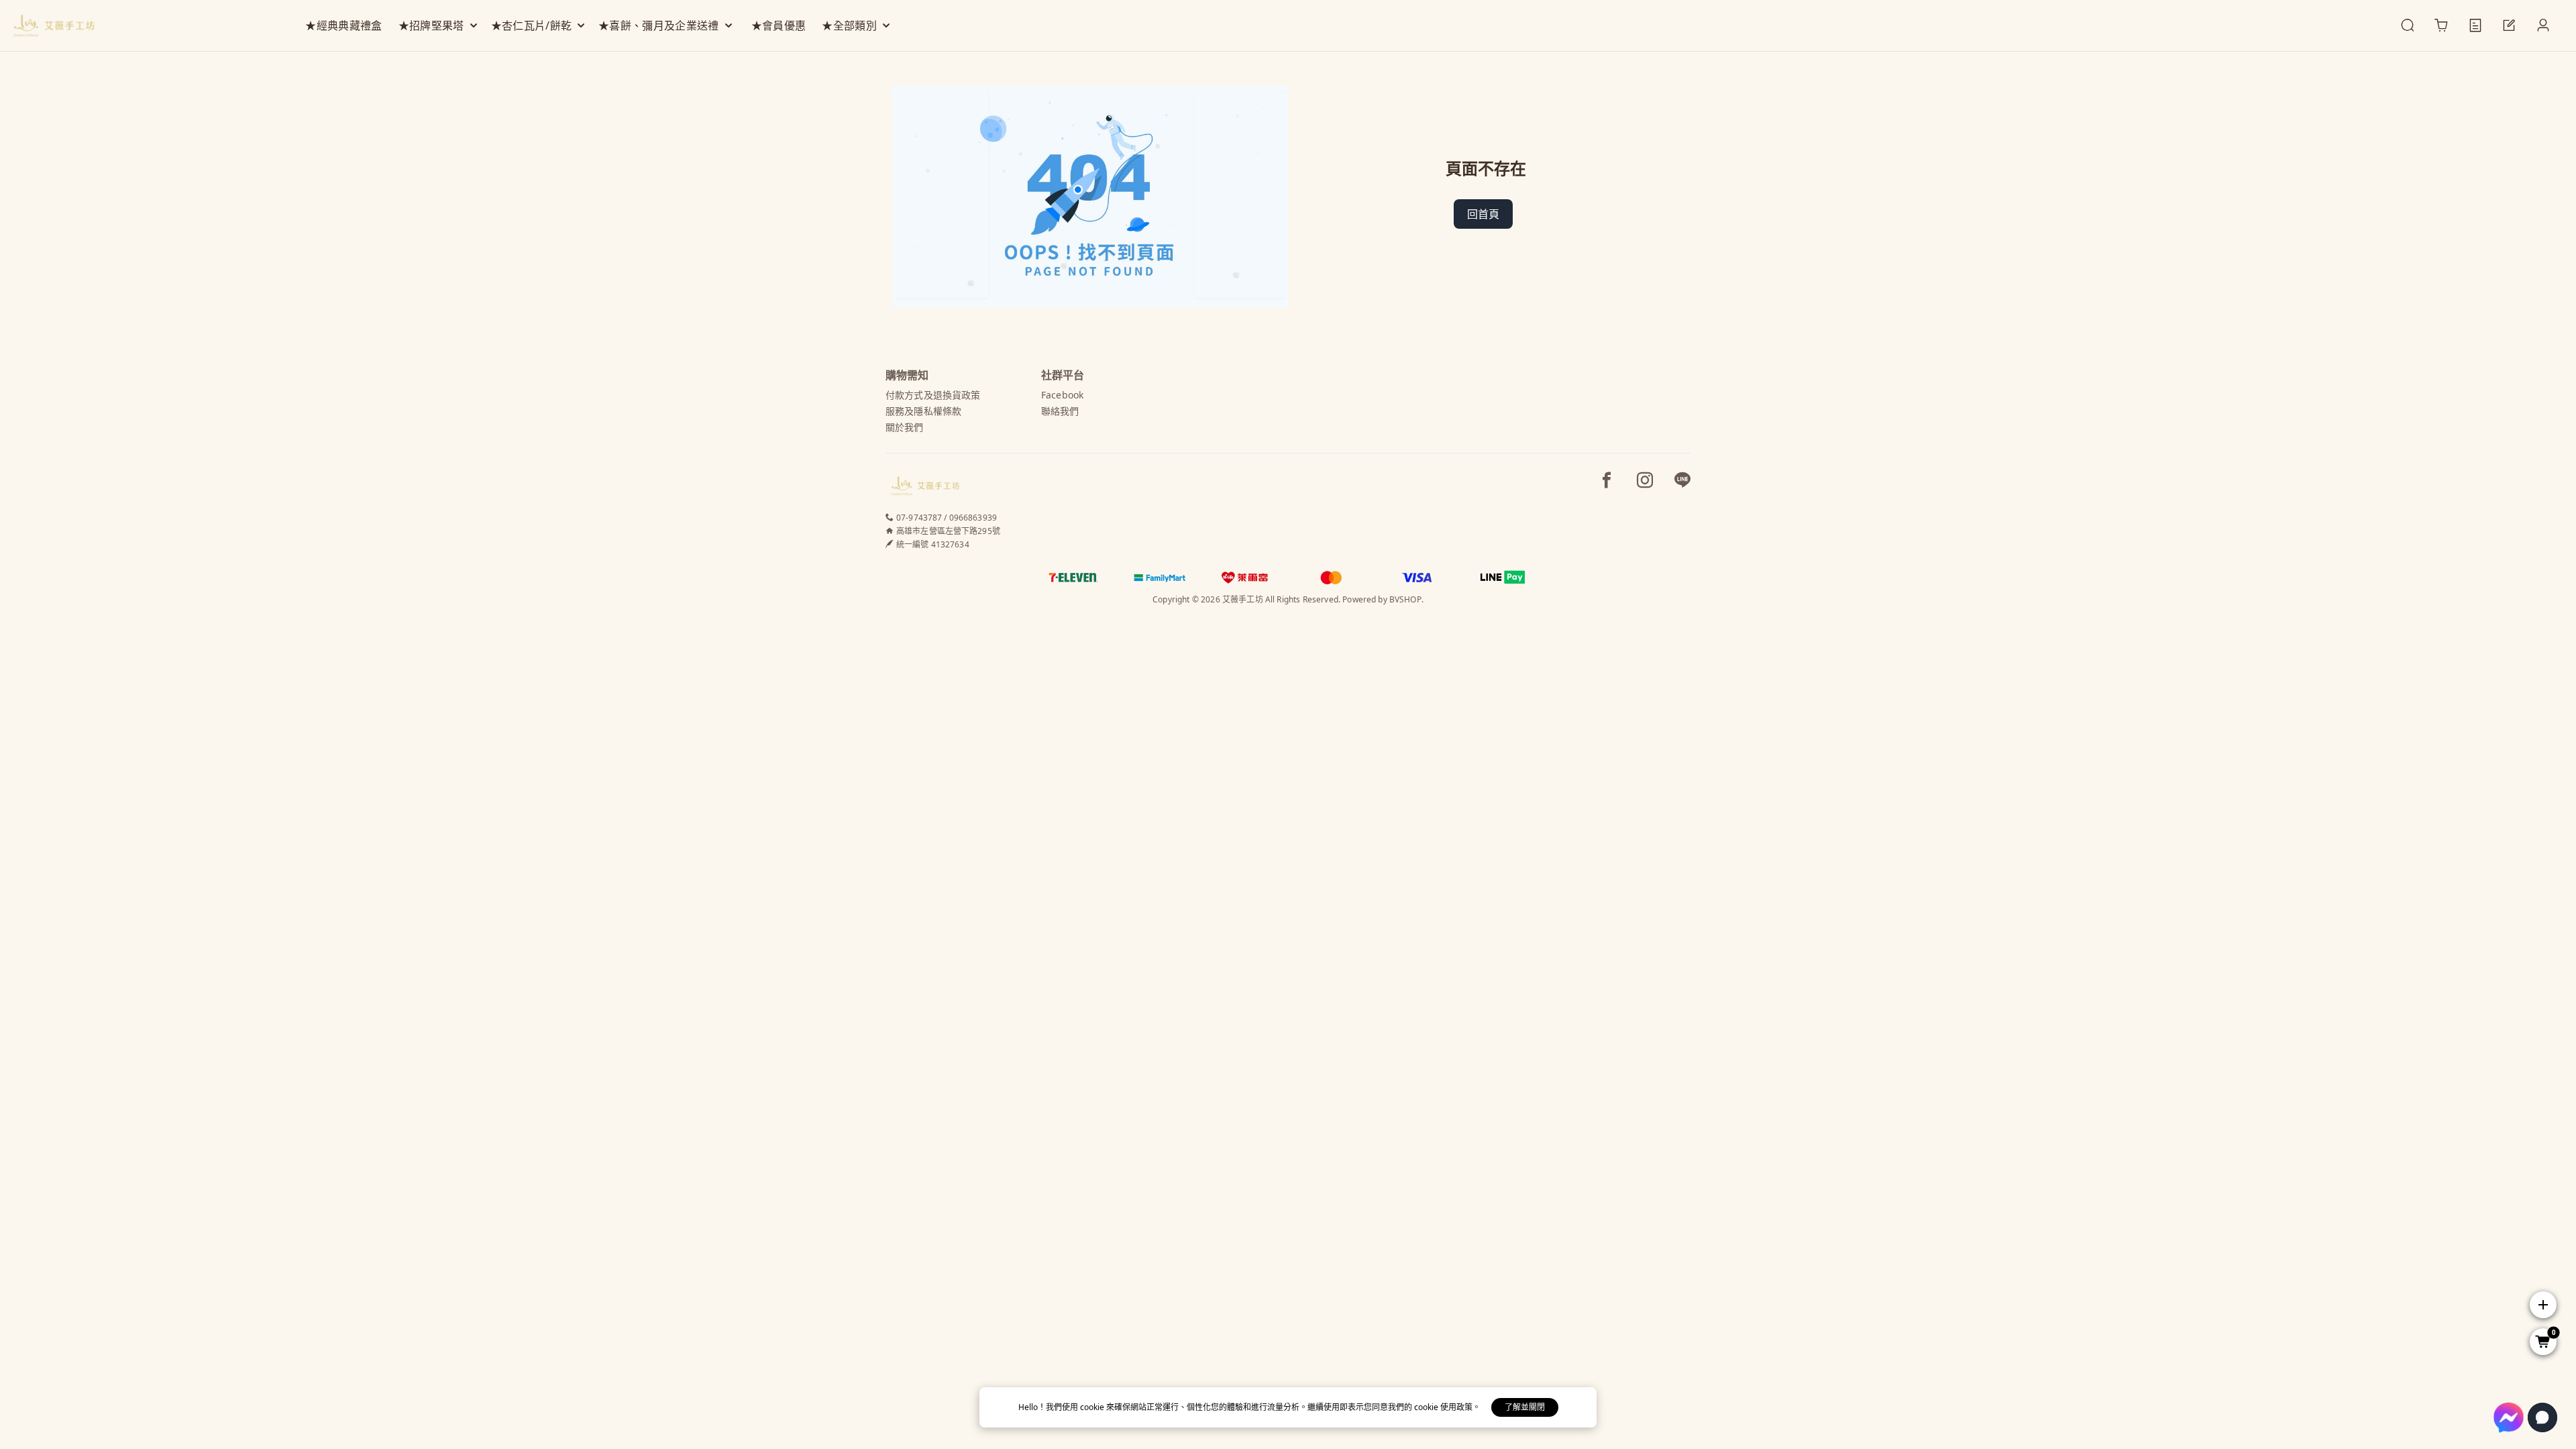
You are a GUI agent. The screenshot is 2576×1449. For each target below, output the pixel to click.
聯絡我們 (1060, 411)
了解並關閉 (1525, 1407)
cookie (1093, 1407)
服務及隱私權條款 (923, 411)
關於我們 (905, 427)
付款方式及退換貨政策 (933, 395)
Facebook (1062, 395)
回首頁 (1483, 214)
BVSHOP (1405, 599)
